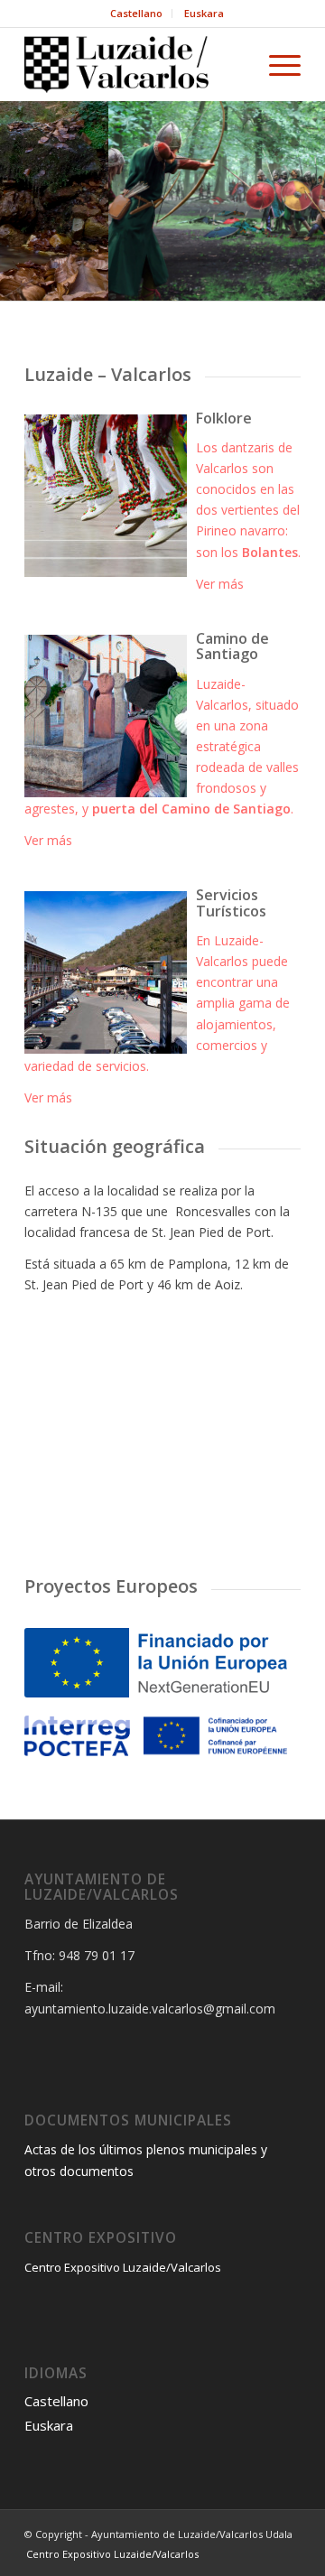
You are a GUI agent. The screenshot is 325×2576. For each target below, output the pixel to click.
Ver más (220, 584)
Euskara (204, 13)
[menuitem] (137, 14)
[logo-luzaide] (135, 64)
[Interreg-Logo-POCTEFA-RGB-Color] (156, 1735)
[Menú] (276, 64)
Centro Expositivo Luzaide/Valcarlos (123, 2267)
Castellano (136, 13)
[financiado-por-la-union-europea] (156, 1663)
